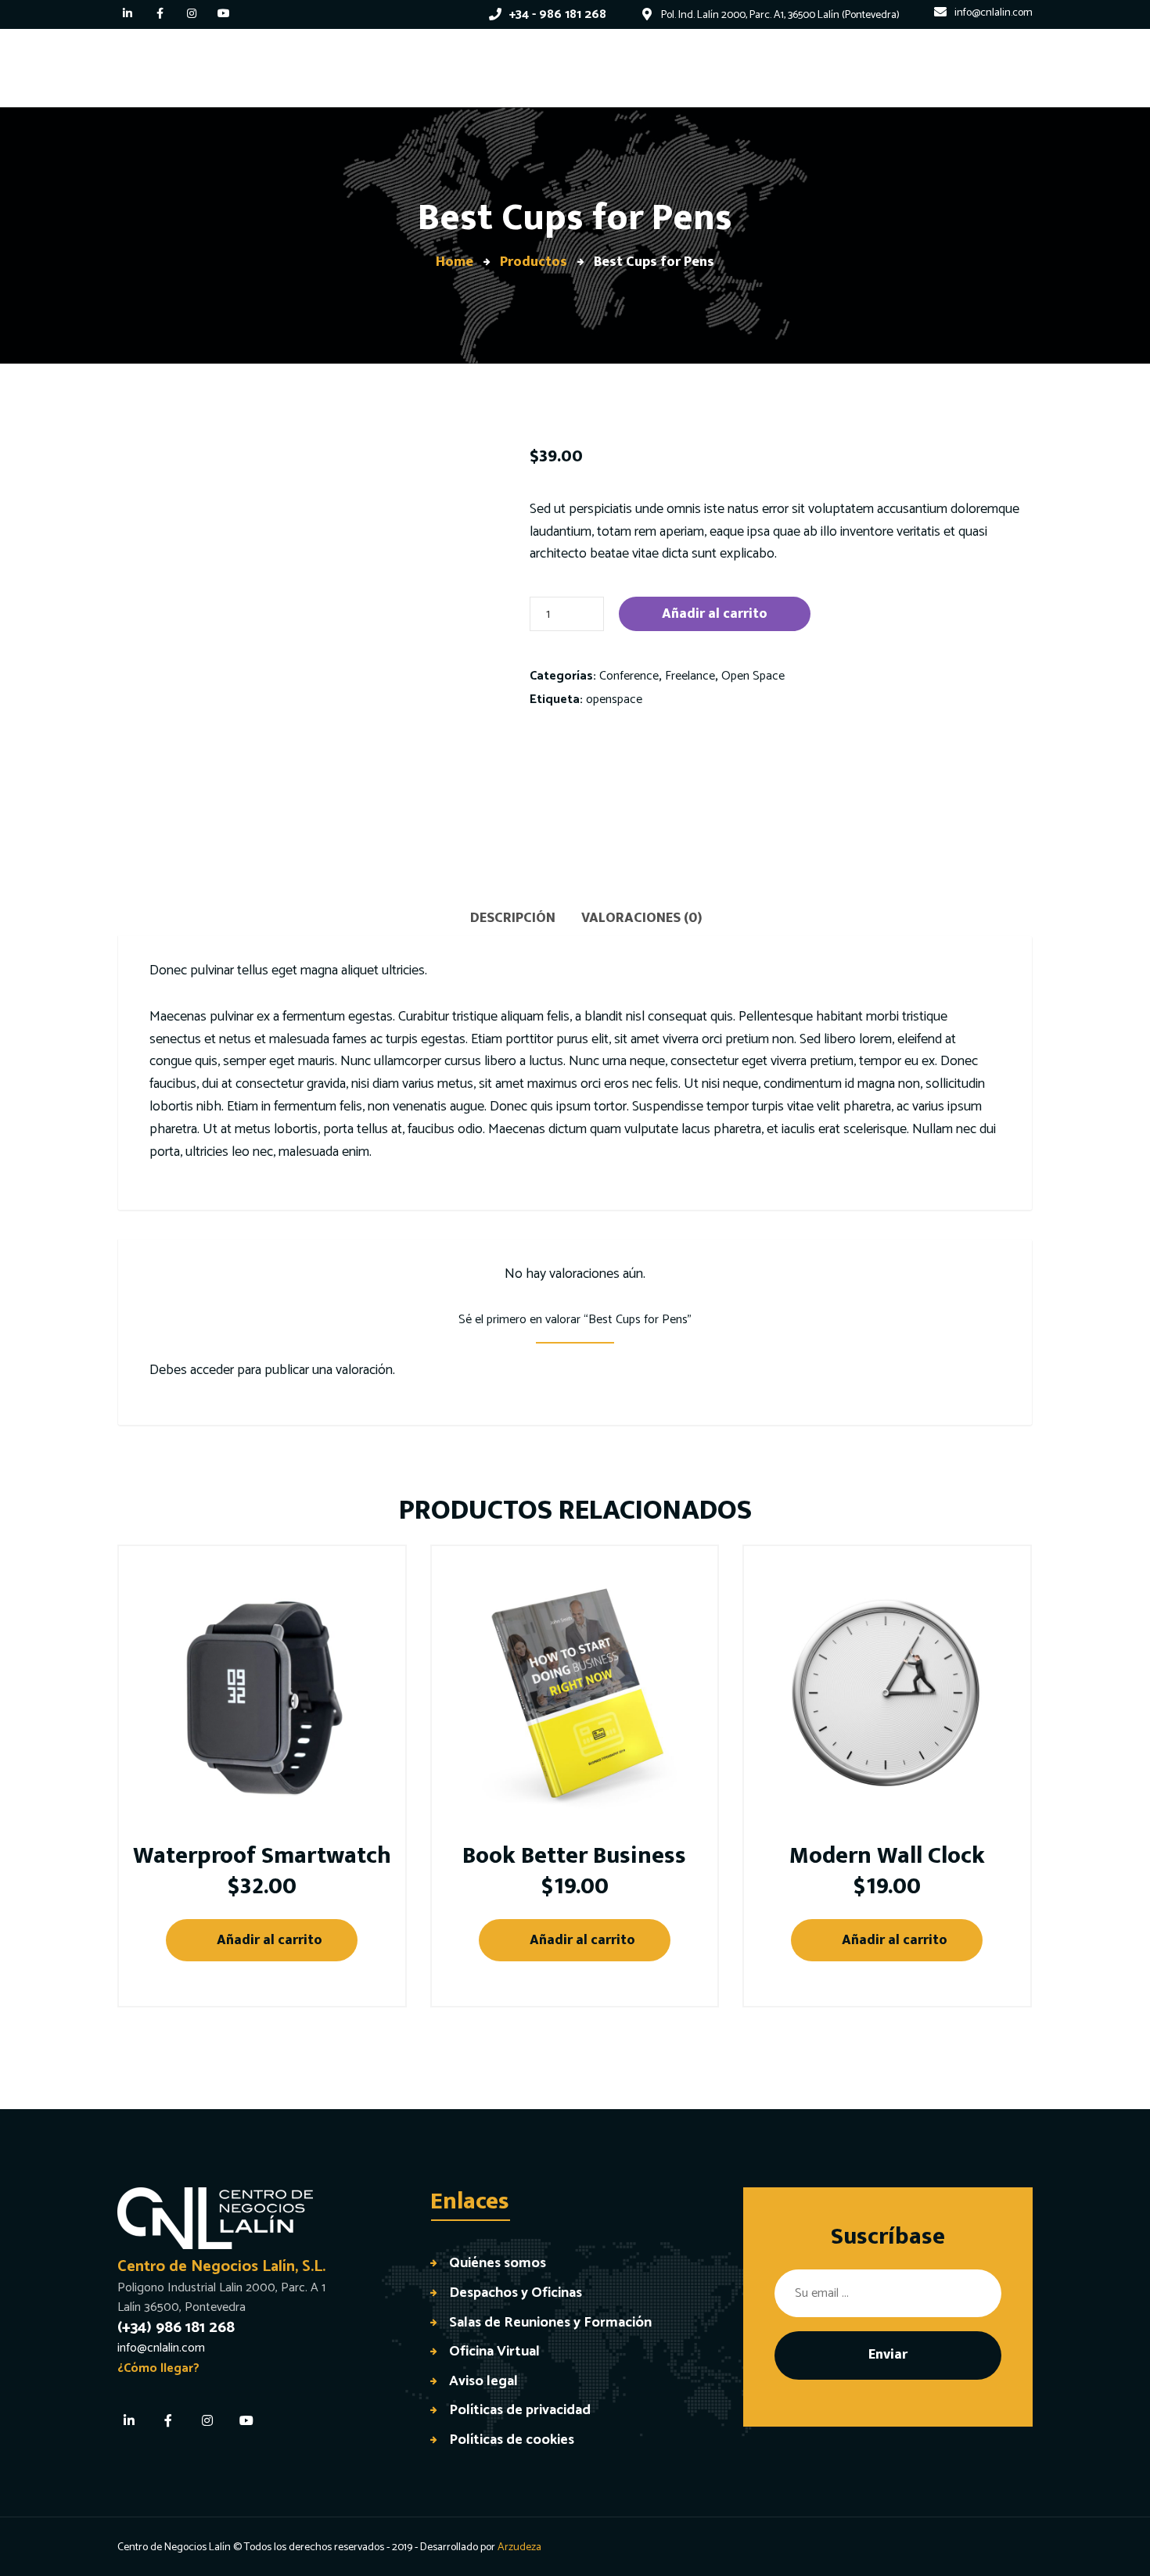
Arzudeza (519, 2547)
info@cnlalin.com (161, 2348)
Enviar (888, 2355)
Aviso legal (483, 2381)
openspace (614, 700)
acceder (212, 1370)
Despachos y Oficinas (516, 2293)
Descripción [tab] (513, 918)
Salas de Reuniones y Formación (550, 2322)
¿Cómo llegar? (158, 2368)
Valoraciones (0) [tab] (641, 918)
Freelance (690, 676)
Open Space (753, 676)
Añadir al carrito (715, 614)
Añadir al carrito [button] (270, 1940)
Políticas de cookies (512, 2440)
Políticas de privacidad (520, 2410)
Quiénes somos (498, 2263)
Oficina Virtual (494, 2351)
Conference (629, 676)
